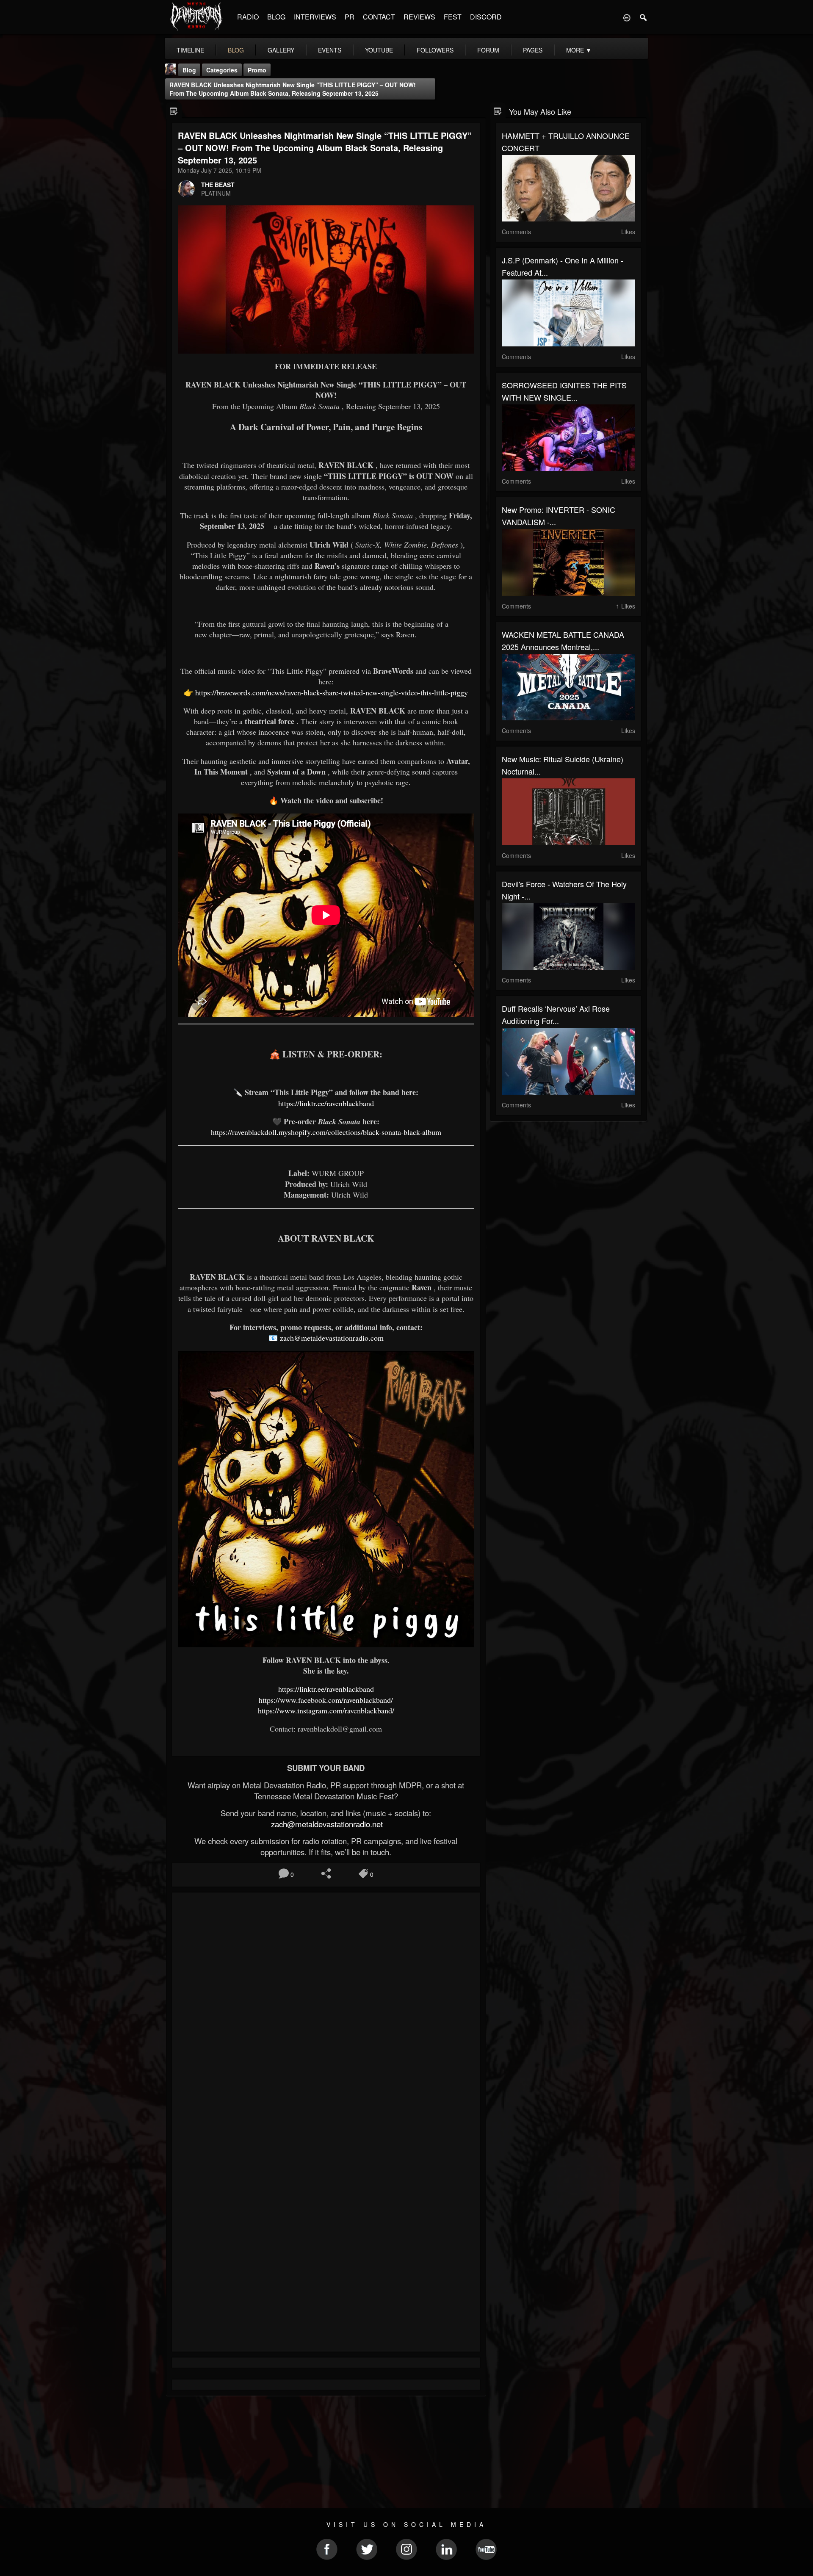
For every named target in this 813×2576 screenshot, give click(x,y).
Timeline (190, 50)
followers (435, 50)
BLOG (276, 17)
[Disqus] (326, 2012)
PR (350, 17)
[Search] (644, 17)
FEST (453, 17)
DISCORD (486, 17)
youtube (379, 50)
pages (533, 50)
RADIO (248, 17)
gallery (281, 50)
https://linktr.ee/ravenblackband (326, 1103)
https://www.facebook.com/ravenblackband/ (326, 1700)
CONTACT (379, 17)
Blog (189, 70)
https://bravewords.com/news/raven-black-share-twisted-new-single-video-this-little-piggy (332, 692)
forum (488, 50)
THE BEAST (218, 185)
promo (257, 70)
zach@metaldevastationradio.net (326, 1824)
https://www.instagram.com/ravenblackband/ (326, 1710)
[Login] (627, 17)
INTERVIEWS (315, 17)
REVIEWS (419, 17)
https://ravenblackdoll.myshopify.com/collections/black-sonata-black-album (326, 1132)
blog (236, 50)
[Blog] (174, 111)
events (330, 50)
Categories (222, 70)
